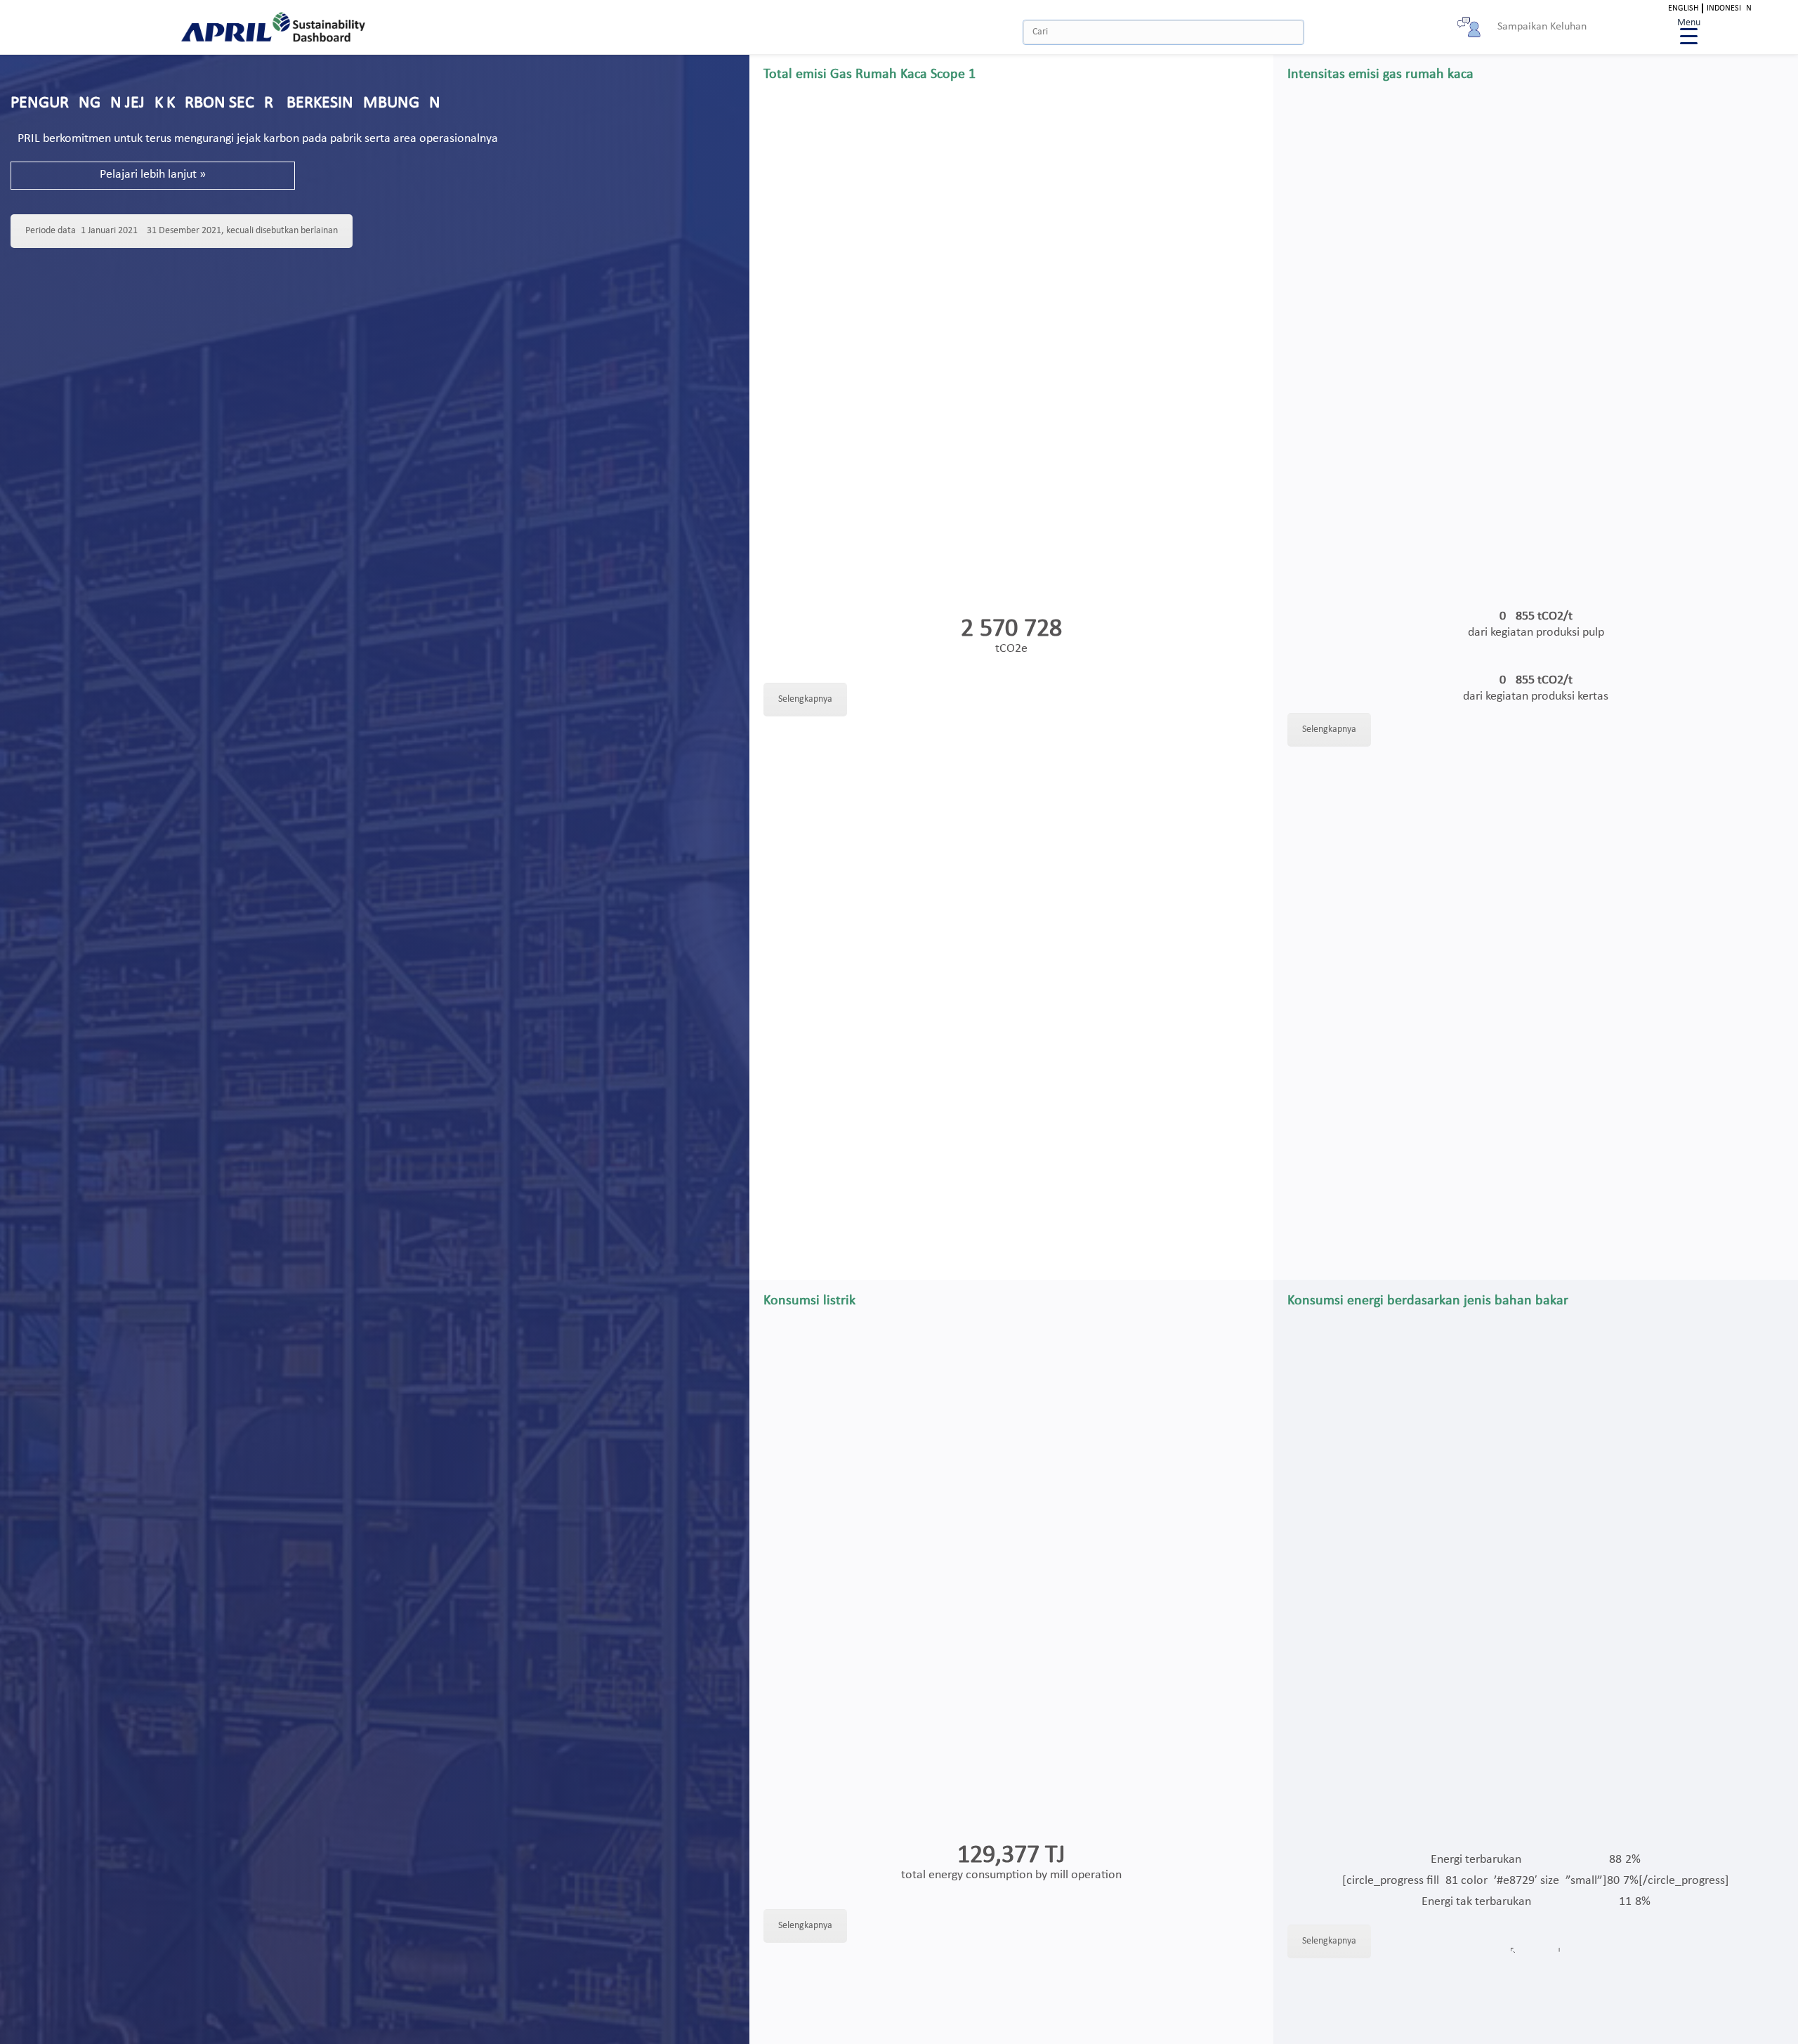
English (1683, 8)
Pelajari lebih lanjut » (153, 175)
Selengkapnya (805, 699)
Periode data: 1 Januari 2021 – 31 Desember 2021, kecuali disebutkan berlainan (182, 231)
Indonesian (1729, 8)
